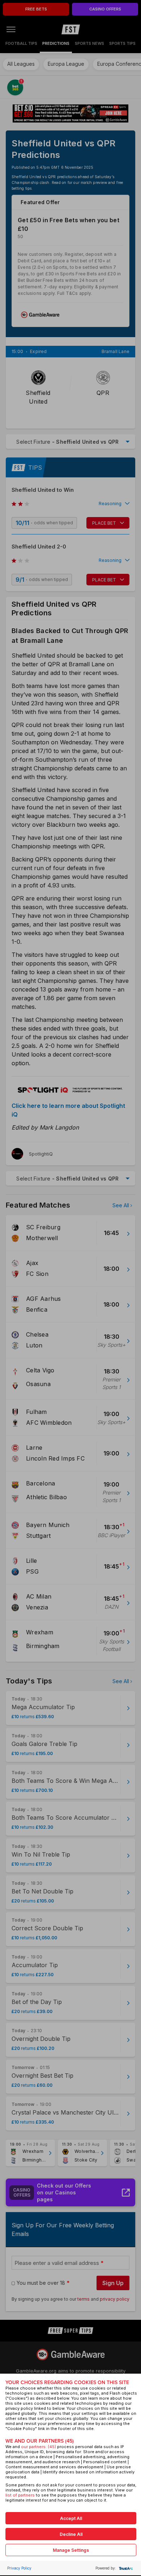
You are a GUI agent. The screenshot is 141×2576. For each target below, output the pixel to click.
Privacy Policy (19, 2568)
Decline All (71, 2534)
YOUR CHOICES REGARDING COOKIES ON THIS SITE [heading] (67, 2383)
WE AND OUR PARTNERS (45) (40, 2441)
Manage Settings (71, 2550)
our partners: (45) (39, 2447)
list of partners (20, 2495)
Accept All (71, 2518)
